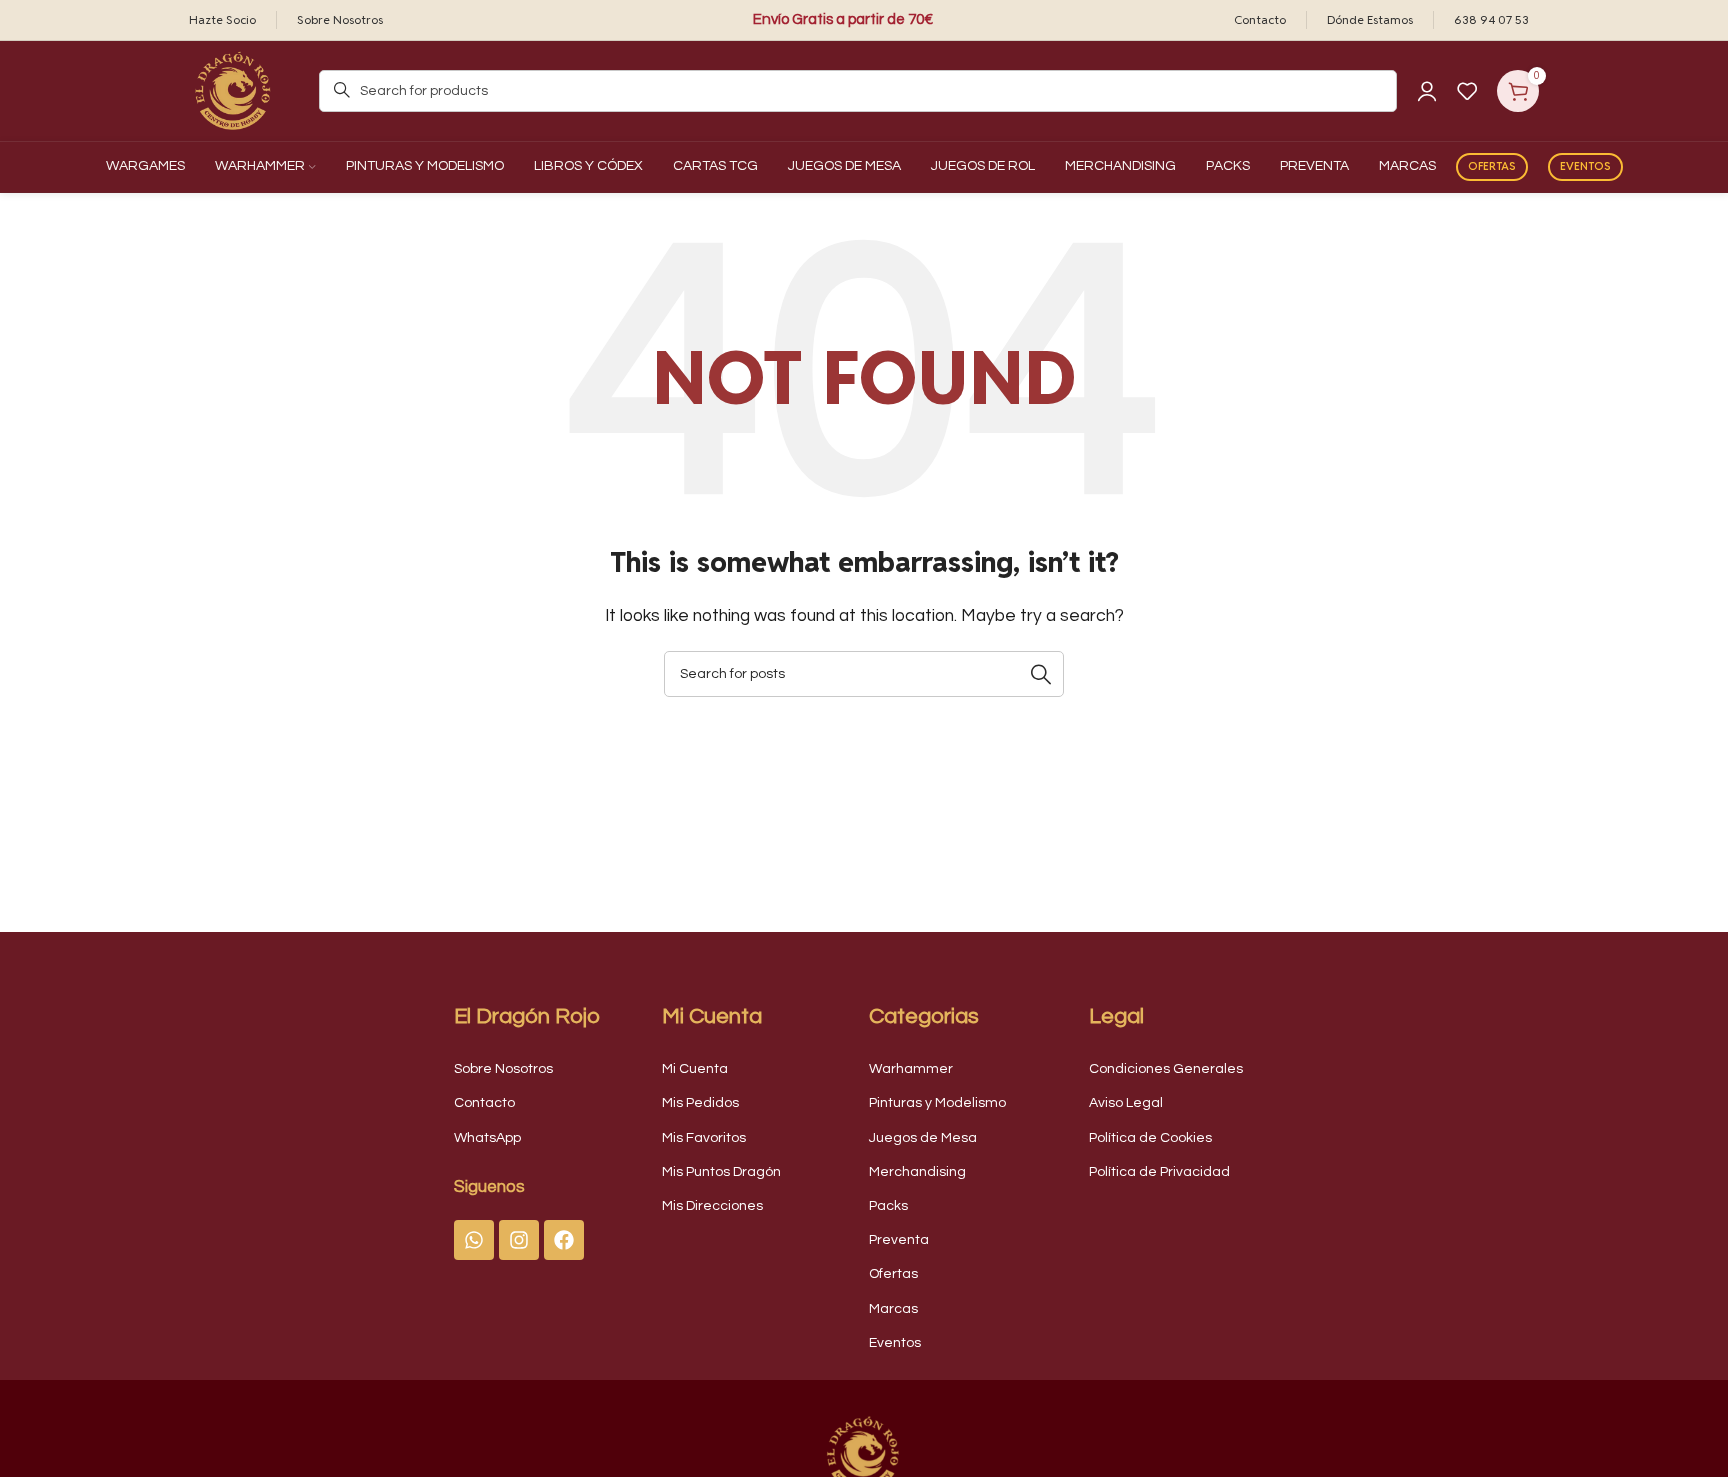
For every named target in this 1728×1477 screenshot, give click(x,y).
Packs (888, 1206)
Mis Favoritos (704, 1138)
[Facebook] (564, 1240)
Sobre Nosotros (503, 1069)
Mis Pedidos (700, 1103)
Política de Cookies (1150, 1138)
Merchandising (917, 1172)
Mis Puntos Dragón (721, 1172)
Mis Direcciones (712, 1206)
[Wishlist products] (1467, 91)
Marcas (893, 1309)
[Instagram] (519, 1240)
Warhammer (911, 1069)
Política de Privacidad (1159, 1172)
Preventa (899, 1240)
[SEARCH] (1041, 674)
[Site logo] (234, 90)
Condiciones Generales (1166, 1069)
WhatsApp (487, 1138)
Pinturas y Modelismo (937, 1103)
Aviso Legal (1126, 1103)
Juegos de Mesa (923, 1138)
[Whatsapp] (474, 1240)
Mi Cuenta (695, 1069)
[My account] (1427, 91)
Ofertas (1492, 166)
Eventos (1585, 166)
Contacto (484, 1103)
